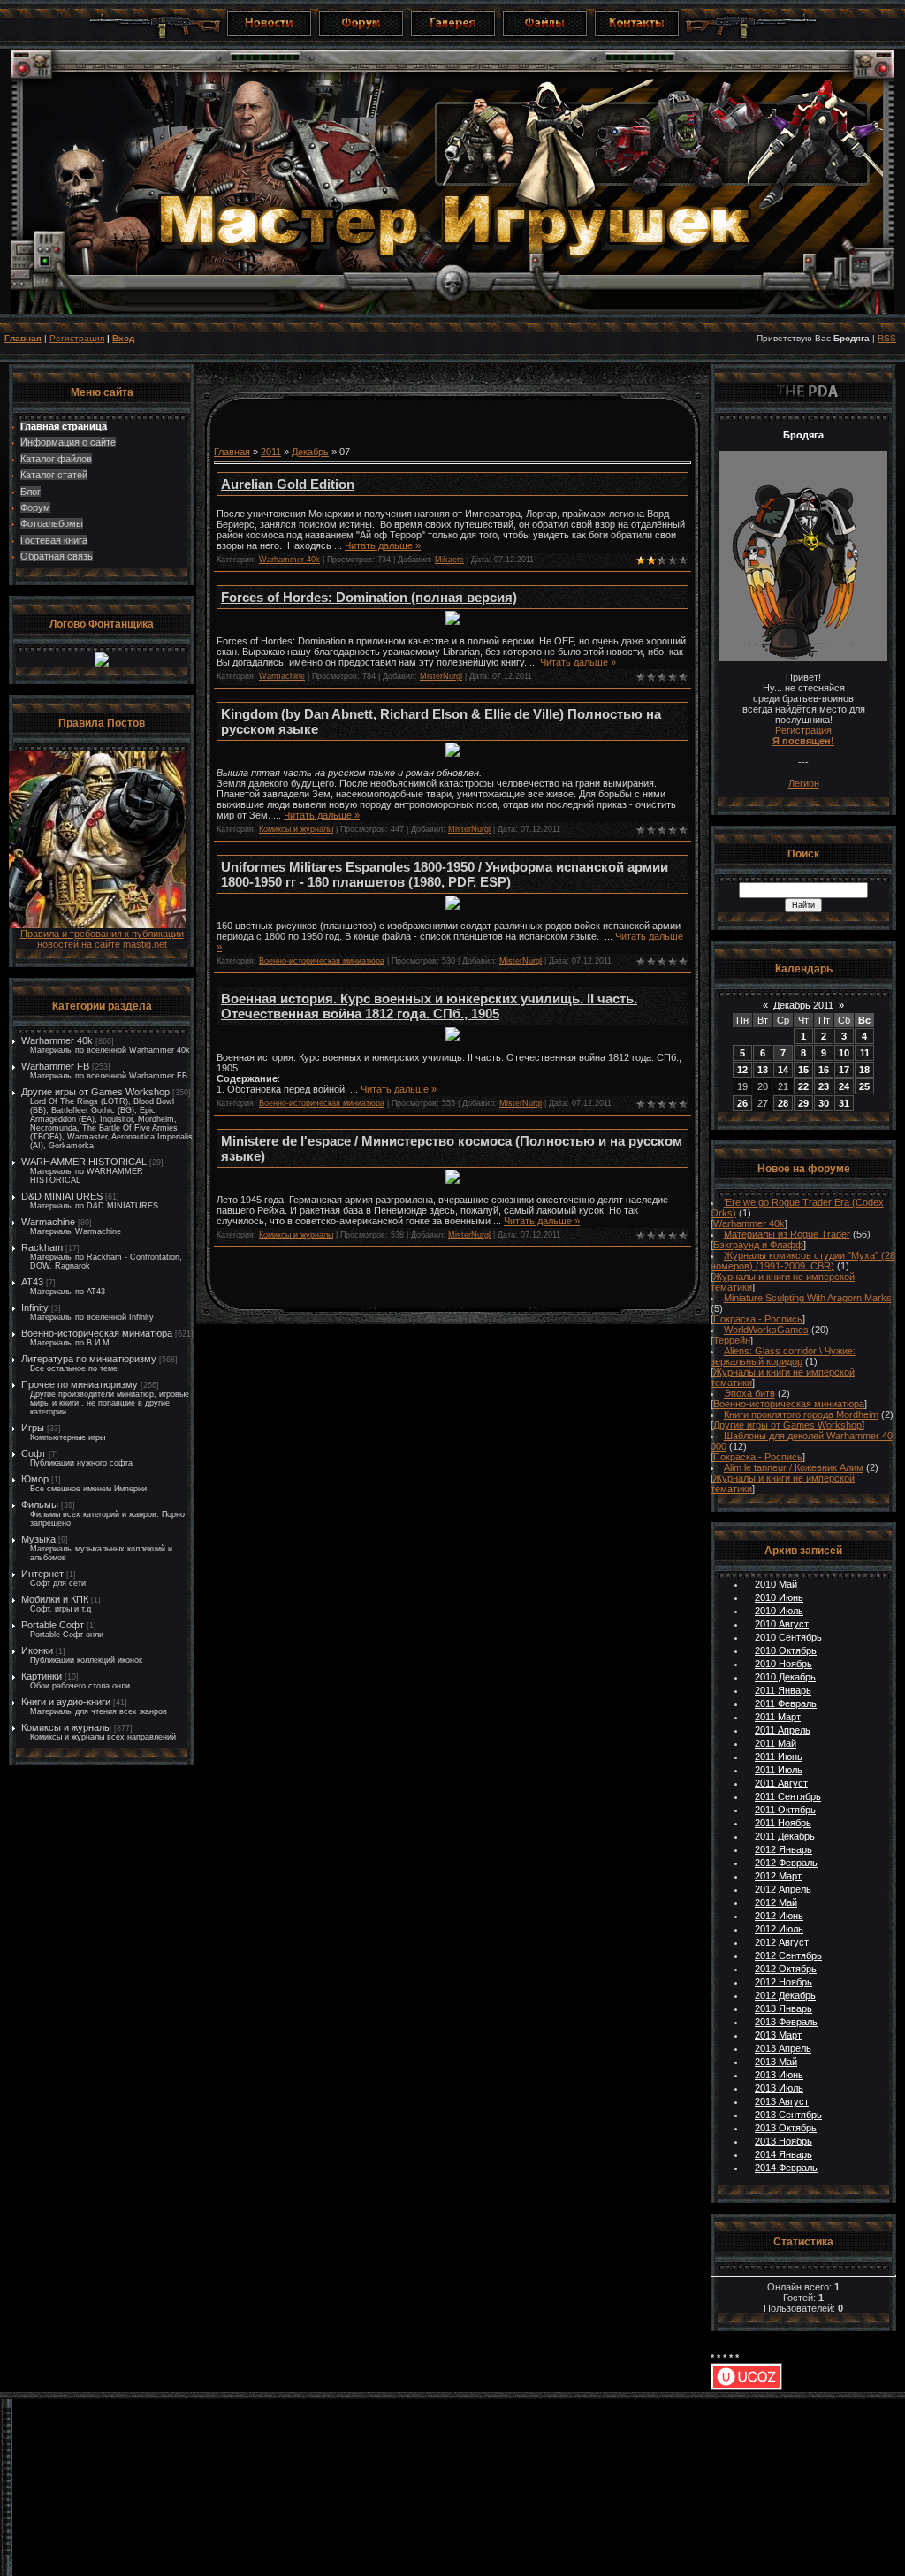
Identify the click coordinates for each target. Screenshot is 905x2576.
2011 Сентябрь (788, 1796)
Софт (34, 1453)
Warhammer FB (55, 1066)
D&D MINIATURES (62, 1196)
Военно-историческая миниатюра (97, 1333)
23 (824, 1086)
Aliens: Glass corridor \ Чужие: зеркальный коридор (783, 1356)
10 (844, 1053)
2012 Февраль (786, 1863)
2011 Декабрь (785, 1836)
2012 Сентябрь (788, 1955)
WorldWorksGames (766, 1330)
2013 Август (782, 2101)
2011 (271, 452)
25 (864, 1086)
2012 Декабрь (785, 1995)
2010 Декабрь (785, 1677)
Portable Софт (53, 1625)
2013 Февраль (786, 2022)
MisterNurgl (441, 676)
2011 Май (776, 1743)
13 (763, 1070)
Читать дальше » (383, 545)
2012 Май (776, 1902)
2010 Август (782, 1624)
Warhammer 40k (57, 1040)
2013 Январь (783, 2008)
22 (803, 1086)
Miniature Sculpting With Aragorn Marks (808, 1298)
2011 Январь (783, 1690)
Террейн (732, 1340)
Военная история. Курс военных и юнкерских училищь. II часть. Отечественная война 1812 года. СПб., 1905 (429, 1006)
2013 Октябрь (786, 2128)
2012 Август (782, 1942)
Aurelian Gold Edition (288, 484)
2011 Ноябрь (783, 1823)
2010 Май (776, 1584)
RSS (887, 338)
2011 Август (781, 1783)
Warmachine (48, 1222)
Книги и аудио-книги (66, 1702)
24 (844, 1086)
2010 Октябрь (786, 1650)
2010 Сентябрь (788, 1637)
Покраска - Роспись (758, 1319)
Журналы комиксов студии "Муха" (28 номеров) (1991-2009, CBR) (803, 1261)
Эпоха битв (749, 1393)
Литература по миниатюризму (89, 1359)
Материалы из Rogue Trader (787, 1234)
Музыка (38, 1539)
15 (803, 1070)
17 (844, 1070)
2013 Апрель (783, 2048)
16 (824, 1070)
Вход (123, 338)
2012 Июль (779, 1929)
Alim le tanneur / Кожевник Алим (794, 1467)
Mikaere (449, 560)
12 (742, 1070)
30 (824, 1103)
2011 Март (778, 1717)
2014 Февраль (786, 2168)
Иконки (37, 1650)
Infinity (35, 1307)
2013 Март (778, 2035)
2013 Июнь (779, 2075)
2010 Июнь (779, 1597)
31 (844, 1103)
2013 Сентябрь (788, 2115)
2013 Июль (779, 2088)
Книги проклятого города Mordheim (801, 1414)
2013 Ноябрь (783, 2141)
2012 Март (778, 1876)
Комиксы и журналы (66, 1727)
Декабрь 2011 (803, 1005)
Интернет (42, 1574)
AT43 (32, 1282)
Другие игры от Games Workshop (95, 1092)
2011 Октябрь (785, 1810)
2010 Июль (779, 1611)
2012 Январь (783, 1849)
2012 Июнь (779, 1916)
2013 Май (776, 2062)
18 (864, 1070)
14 (783, 1070)
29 (803, 1103)
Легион (804, 783)
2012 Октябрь (786, 1969)
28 (783, 1103)
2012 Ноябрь (783, 1982)
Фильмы (40, 1505)
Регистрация (77, 338)
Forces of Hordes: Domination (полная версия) (369, 597)
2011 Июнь (779, 1757)
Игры (33, 1428)
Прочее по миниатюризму (80, 1384)
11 (865, 1053)
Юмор (35, 1479)
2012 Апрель (783, 1889)
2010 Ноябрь (783, 1664)
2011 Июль (779, 1770)
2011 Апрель (783, 1730)
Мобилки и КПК (55, 1599)
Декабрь (310, 452)
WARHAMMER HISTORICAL (84, 1162)
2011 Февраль (786, 1703)
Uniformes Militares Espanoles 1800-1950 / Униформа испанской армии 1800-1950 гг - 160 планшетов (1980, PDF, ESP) (445, 874)
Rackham (42, 1247)
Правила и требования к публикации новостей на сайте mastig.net (102, 939)
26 (742, 1103)
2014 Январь (783, 2154)
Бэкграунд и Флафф (758, 1245)
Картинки (42, 1676)
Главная (23, 338)
